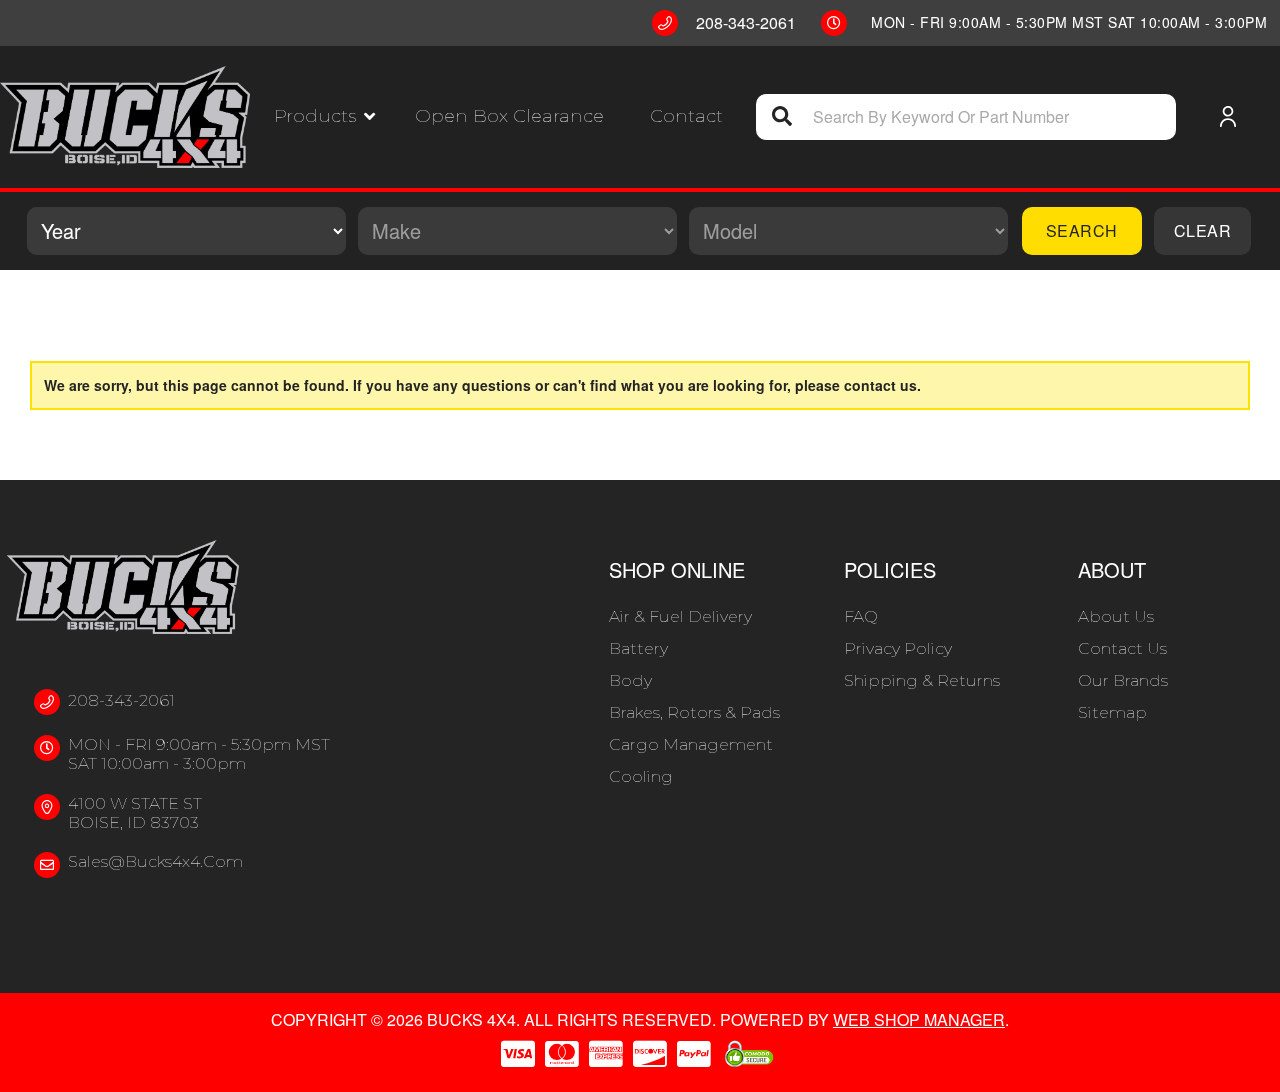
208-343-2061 (121, 700)
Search (1082, 230)
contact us (880, 385)
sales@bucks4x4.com (155, 861)
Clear (1203, 230)
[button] (324, 116)
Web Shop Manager (919, 1019)
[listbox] (186, 231)
